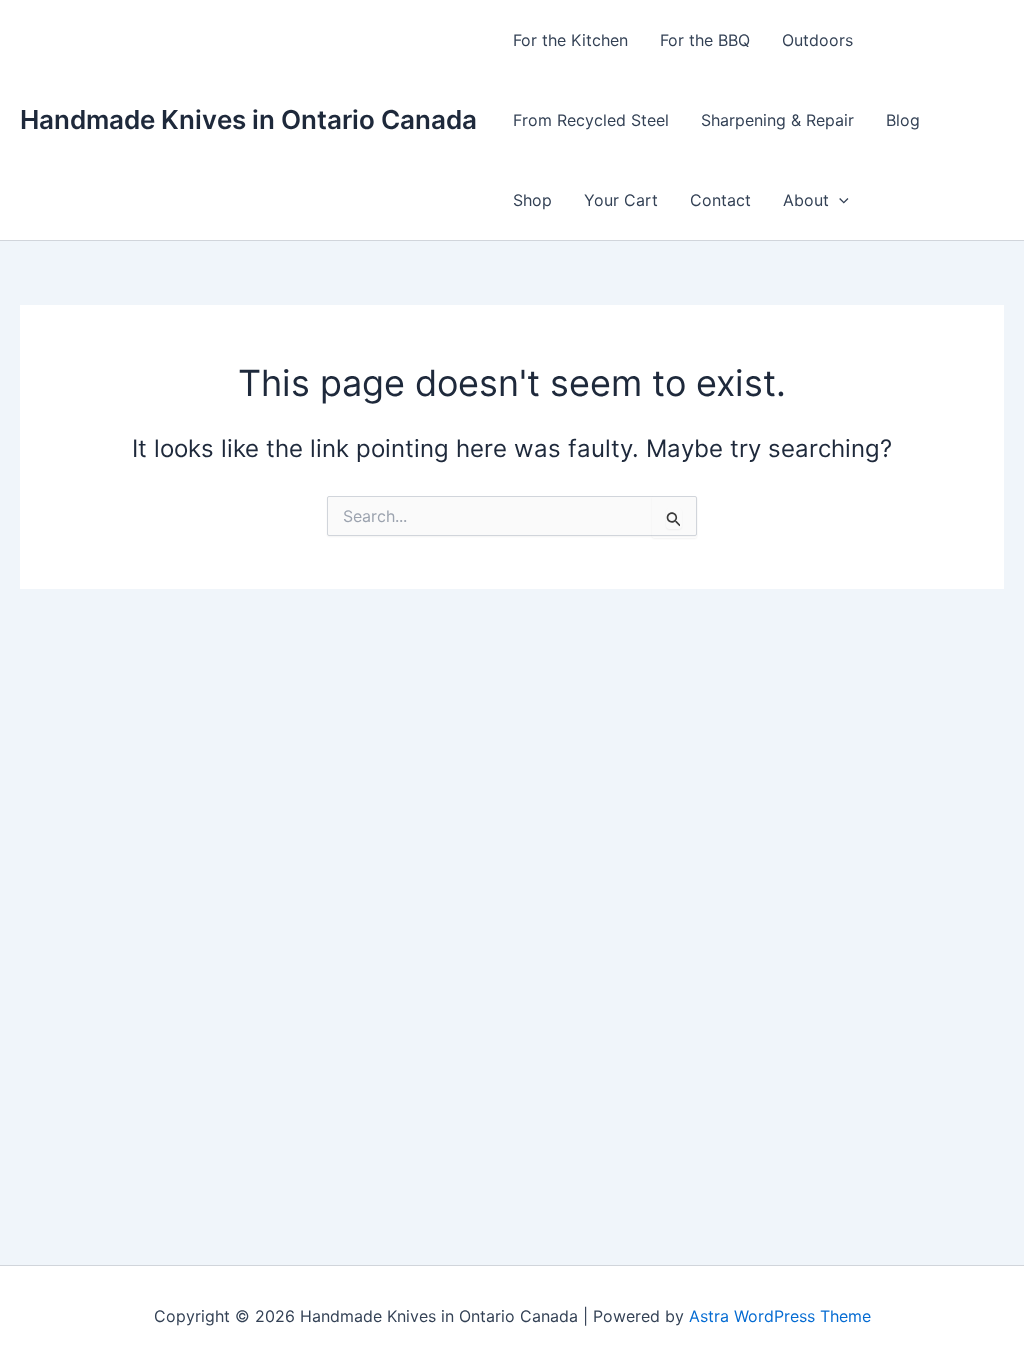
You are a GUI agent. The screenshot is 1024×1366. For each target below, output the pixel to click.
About (806, 200)
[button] (839, 200)
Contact (720, 200)
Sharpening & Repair (777, 120)
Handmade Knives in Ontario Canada (248, 119)
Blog (903, 120)
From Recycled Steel (591, 120)
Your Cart (621, 200)
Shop (532, 200)
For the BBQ (705, 40)
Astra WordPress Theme (780, 1316)
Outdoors (817, 40)
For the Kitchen (570, 40)
